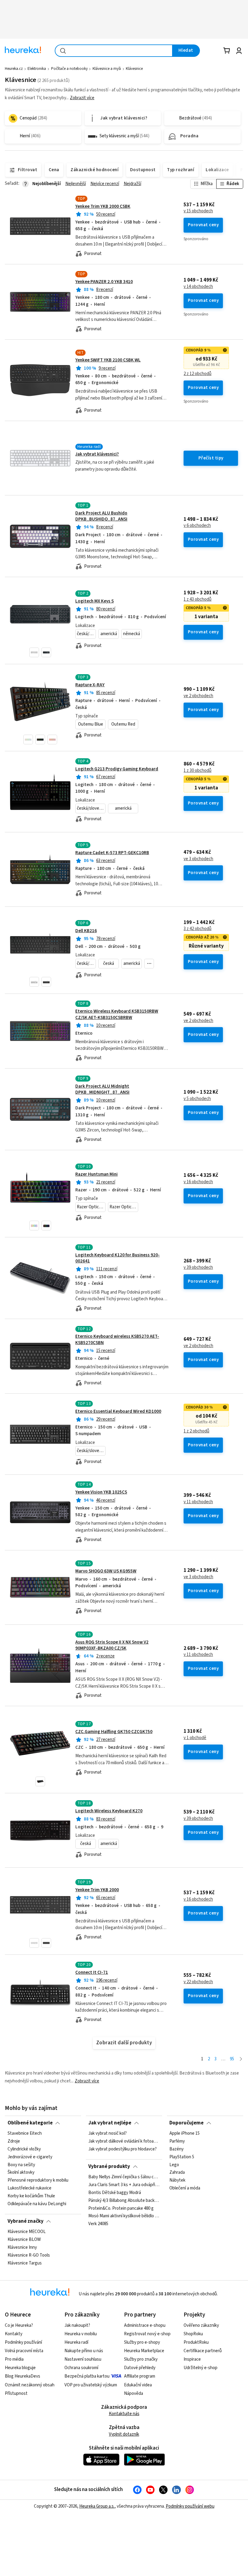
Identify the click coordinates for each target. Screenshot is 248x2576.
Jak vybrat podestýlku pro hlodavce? (122, 2149)
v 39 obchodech (198, 1268)
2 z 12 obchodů (197, 374)
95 (232, 2059)
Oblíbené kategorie (30, 2123)
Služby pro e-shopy (142, 2342)
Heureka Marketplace (144, 2351)
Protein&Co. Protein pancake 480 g (121, 2209)
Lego (174, 2165)
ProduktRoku (196, 2342)
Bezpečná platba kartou (87, 2376)
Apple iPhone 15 (184, 2134)
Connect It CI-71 (92, 1972)
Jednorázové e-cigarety (30, 2157)
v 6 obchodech (197, 526)
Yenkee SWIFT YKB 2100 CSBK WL (108, 360)
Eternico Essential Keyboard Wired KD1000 (118, 1411)
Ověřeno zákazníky (201, 2325)
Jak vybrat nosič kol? (108, 2134)
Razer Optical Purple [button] (91, 1207)
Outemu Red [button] (123, 724)
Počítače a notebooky (69, 69)
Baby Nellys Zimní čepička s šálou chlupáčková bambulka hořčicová (124, 2177)
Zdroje (14, 2141)
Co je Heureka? (19, 2325)
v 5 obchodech (197, 1099)
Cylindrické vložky (24, 2149)
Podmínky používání (23, 2342)
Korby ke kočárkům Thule (31, 2196)
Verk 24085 (98, 2224)
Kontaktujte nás (124, 2414)
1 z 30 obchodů (197, 771)
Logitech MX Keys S (95, 601)
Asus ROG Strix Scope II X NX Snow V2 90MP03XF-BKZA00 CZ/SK (112, 1645)
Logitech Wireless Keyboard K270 (109, 1811)
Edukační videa (138, 2385)
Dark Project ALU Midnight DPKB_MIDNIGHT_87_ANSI (102, 1089)
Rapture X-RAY (90, 685)
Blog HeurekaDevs (23, 2376)
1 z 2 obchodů (196, 1431)
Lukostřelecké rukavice (29, 2189)
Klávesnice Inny (22, 2248)
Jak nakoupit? (77, 2325)
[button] (34, 652)
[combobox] (114, 51)
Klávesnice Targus (25, 2263)
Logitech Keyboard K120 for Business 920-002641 (117, 1258)
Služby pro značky (141, 2359)
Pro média (14, 2359)
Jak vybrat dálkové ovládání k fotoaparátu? (124, 2141)
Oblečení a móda (185, 2189)
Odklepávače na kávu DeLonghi (37, 2204)
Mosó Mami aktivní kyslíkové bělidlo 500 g (124, 2216)
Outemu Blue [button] (91, 724)
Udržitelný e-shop (201, 2368)
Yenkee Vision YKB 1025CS (101, 1492)
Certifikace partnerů (203, 2351)
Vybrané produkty (109, 2166)
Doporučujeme (186, 2123)
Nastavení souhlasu (83, 2359)
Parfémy (177, 2141)
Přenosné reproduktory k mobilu (38, 2181)
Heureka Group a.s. (97, 2506)
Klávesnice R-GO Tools (29, 2255)
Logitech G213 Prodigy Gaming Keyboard (117, 769)
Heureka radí (76, 2342)
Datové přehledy (140, 2368)
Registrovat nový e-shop (147, 2334)
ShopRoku (193, 2334)
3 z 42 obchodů (197, 929)
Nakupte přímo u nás (84, 2351)
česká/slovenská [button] (86, 634)
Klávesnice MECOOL (27, 2232)
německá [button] (132, 634)
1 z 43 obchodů (197, 599)
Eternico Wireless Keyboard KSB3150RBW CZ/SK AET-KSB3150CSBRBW (117, 1014)
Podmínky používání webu (190, 2506)
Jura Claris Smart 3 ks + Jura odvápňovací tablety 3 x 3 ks (124, 2185)
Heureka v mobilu (81, 2334)
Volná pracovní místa (24, 2351)
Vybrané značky (26, 2221)
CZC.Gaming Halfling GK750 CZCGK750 (114, 1732)
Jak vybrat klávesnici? (97, 454)
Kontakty (14, 2334)
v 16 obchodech (198, 1182)
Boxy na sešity (21, 2165)
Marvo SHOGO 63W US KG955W (106, 1571)
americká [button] (109, 634)
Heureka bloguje (20, 2368)
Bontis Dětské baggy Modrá (115, 2193)
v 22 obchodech (198, 1982)
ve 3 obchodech (198, 859)
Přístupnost (16, 2393)
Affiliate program (140, 2376)
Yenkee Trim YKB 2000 (97, 1890)
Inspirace (192, 2359)
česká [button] (109, 963)
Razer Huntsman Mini (96, 1174)
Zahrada (177, 2173)
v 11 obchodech (198, 1502)
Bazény (176, 2149)
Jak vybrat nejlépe (110, 2123)
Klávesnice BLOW (24, 2240)
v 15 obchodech (198, 211)
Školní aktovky (21, 2173)
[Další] (241, 2059)
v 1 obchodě (195, 1738)
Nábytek (177, 2181)
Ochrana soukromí (81, 2368)
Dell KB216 (86, 931)
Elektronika (37, 69)
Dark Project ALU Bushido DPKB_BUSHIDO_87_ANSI (101, 516)
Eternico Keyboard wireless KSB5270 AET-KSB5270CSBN (124, 1356)
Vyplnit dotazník (124, 2434)
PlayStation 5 (182, 2157)
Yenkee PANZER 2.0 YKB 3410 (104, 282)
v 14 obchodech (198, 287)
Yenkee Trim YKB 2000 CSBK (103, 206)
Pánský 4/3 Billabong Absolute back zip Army (124, 2201)
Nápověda (134, 2393)
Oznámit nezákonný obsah (30, 2385)
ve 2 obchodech (198, 696)
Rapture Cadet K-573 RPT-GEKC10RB (112, 853)
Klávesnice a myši (107, 69)
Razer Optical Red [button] (124, 1207)
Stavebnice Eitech (25, 2134)
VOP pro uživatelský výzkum (91, 2385)
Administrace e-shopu (145, 2325)
